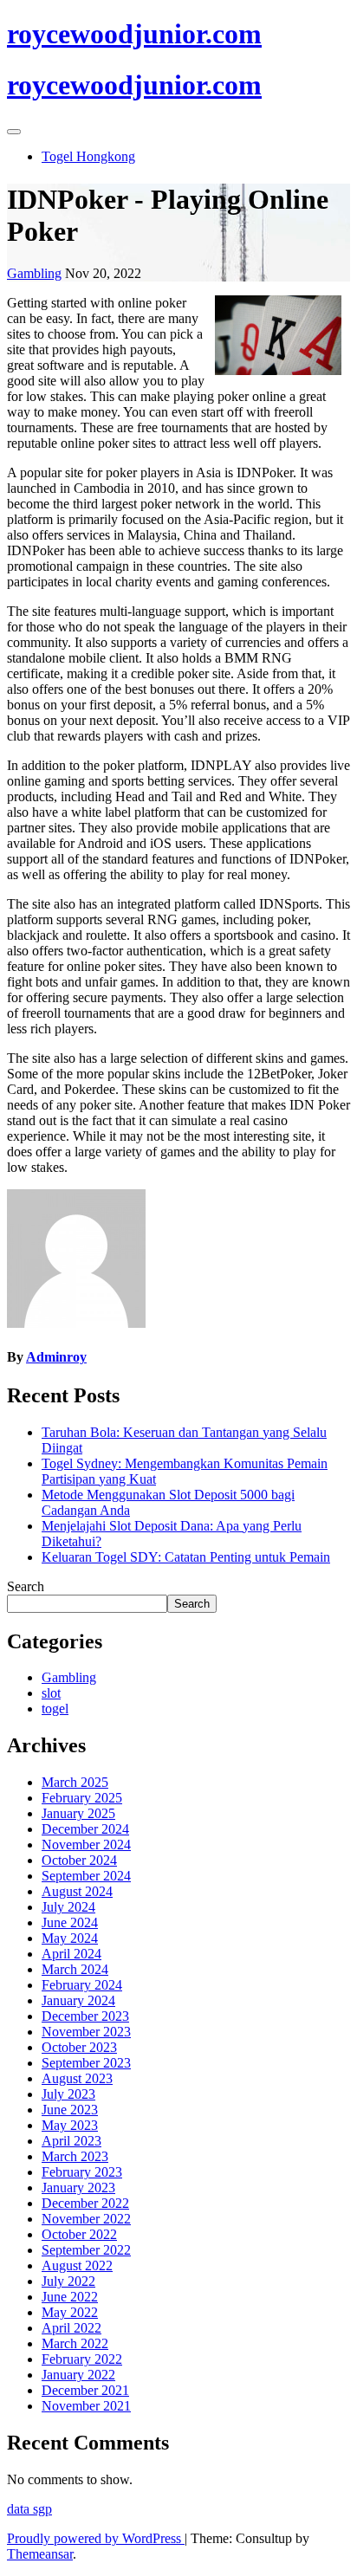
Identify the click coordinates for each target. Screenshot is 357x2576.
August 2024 (77, 1891)
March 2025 (75, 1782)
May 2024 (70, 1938)
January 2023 (78, 2188)
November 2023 (86, 2032)
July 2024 (68, 1907)
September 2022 (86, 2250)
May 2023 (70, 2125)
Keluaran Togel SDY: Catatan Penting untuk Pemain (186, 1557)
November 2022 (86, 2219)
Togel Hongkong (88, 156)
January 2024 (78, 2000)
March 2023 (75, 2156)
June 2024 (70, 1922)
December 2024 (85, 1829)
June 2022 (70, 2297)
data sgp (29, 2509)
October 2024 (79, 1860)
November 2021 (86, 2406)
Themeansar (40, 2554)
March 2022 (75, 2343)
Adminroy (56, 1357)
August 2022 (77, 2265)
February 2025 (82, 1798)
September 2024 (86, 1876)
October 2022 (79, 2234)
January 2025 (78, 1813)
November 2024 (86, 1845)
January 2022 (78, 2375)
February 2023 (82, 2172)
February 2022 (82, 2359)
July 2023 (68, 2094)
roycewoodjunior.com (134, 34)
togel (55, 1709)
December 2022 (85, 2203)
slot (51, 1693)
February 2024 (82, 1985)
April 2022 (71, 2328)
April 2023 (71, 2141)
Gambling (34, 273)
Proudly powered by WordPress (96, 2538)
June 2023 (70, 2110)
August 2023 (77, 2078)
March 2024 (75, 1969)
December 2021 (85, 2390)
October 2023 (79, 2047)
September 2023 (86, 2063)
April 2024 (71, 1954)
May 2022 (70, 2312)
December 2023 (85, 2016)
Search (26, 1586)
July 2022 (68, 2281)
